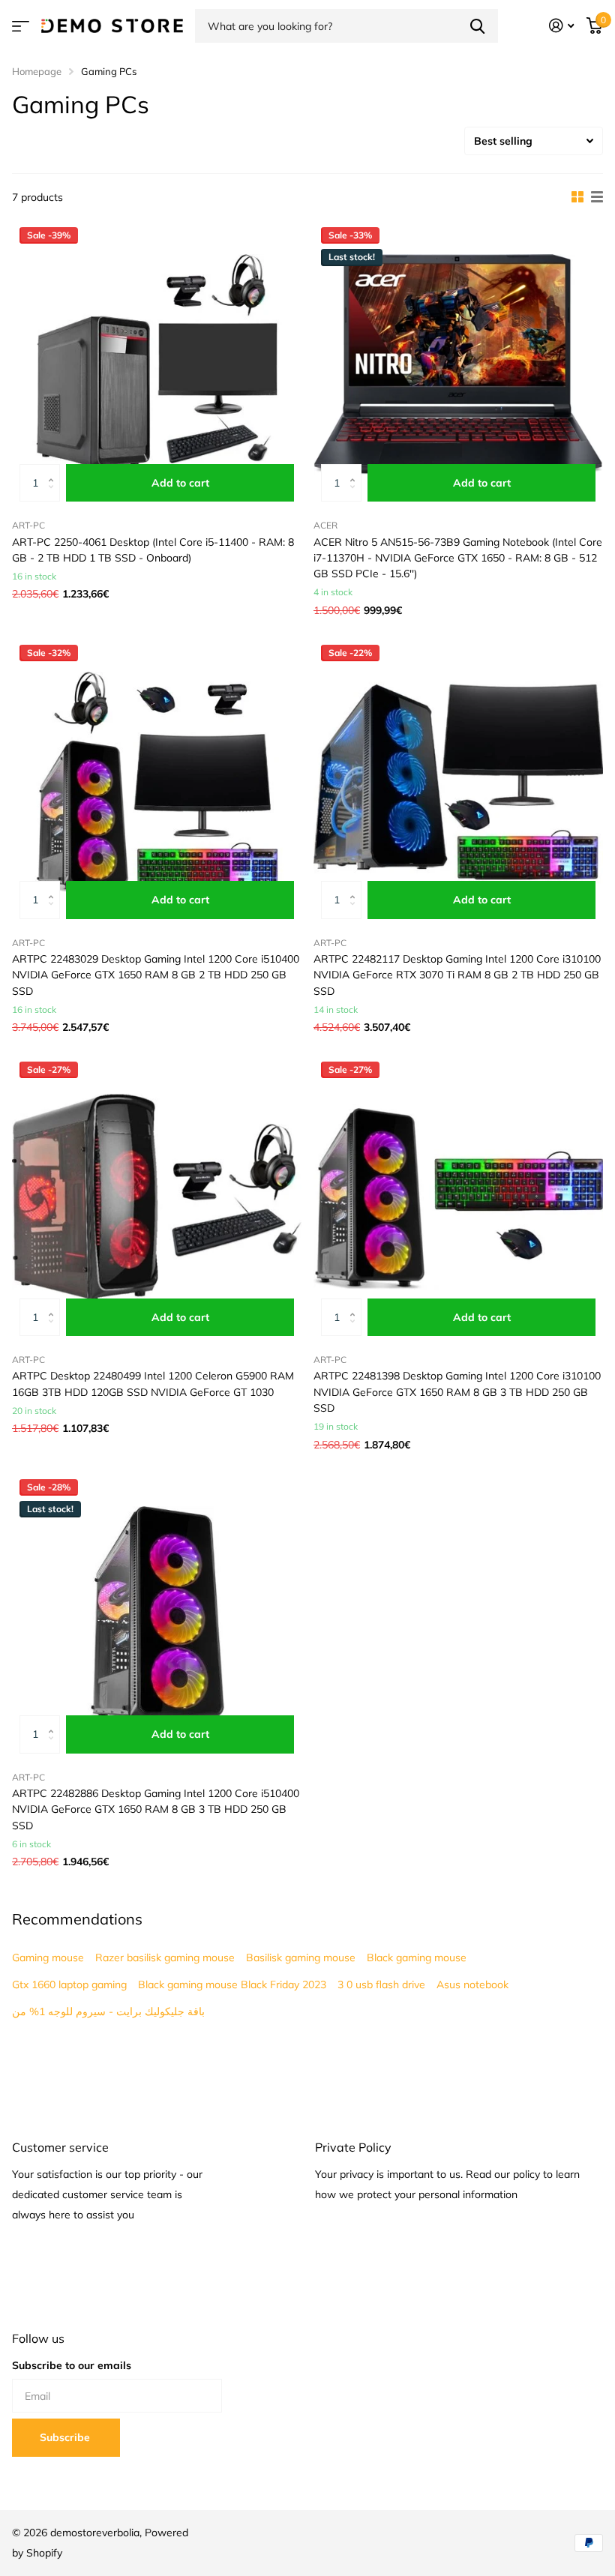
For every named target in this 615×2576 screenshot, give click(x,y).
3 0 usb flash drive (381, 1984)
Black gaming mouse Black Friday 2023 (232, 1984)
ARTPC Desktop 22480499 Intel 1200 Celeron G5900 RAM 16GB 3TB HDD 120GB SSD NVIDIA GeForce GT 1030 (153, 1384)
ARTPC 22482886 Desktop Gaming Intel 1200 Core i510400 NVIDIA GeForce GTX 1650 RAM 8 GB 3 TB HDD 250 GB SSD (156, 1809)
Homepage (37, 71)
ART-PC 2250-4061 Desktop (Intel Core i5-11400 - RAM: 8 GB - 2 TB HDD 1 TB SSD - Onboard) (153, 550)
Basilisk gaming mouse (301, 1957)
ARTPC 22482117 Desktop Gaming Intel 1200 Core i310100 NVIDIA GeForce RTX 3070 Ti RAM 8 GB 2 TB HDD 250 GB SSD (457, 975)
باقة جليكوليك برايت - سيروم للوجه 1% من (108, 2011)
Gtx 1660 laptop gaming (69, 1984)
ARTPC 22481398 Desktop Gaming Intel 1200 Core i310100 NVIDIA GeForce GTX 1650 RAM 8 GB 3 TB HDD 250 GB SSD (457, 1392)
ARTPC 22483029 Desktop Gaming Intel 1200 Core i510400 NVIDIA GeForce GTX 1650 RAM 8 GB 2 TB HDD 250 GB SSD (156, 975)
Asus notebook (472, 1984)
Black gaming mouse (417, 1957)
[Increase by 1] (54, 470)
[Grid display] (577, 197)
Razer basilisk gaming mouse (165, 1957)
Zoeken (477, 26)
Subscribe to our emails (72, 2365)
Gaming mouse (48, 1957)
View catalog (21, 26)
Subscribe (66, 2437)
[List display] (597, 197)
